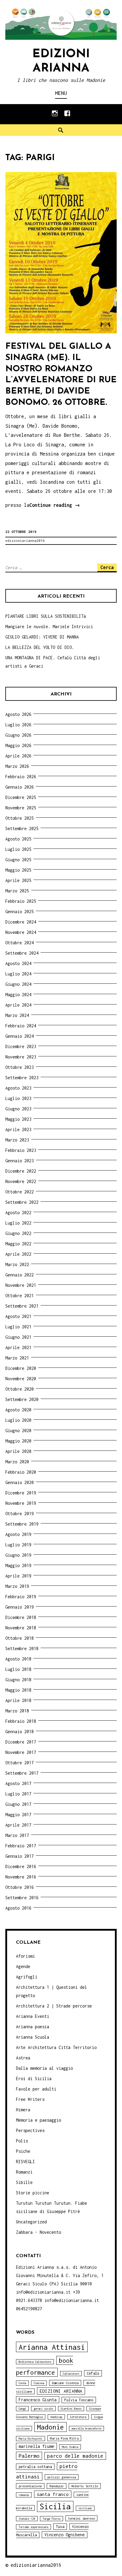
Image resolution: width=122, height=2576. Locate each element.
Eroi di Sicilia (34, 2079)
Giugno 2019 (18, 1555)
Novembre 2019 (21, 1503)
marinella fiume (36, 2446)
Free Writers (30, 2099)
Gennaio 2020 (20, 1482)
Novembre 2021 (21, 1285)
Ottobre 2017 (20, 1763)
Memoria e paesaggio (38, 2120)
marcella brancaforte (86, 2428)
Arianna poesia (33, 2027)
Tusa (60, 2527)
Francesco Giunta (38, 2400)
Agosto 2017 (18, 1783)
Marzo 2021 (17, 1358)
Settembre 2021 (22, 1306)
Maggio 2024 (18, 995)
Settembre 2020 (22, 1399)
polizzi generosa (62, 2477)
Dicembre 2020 (21, 1368)
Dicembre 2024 (21, 922)
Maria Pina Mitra (64, 2438)
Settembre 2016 (22, 1898)
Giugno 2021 (18, 1337)
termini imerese (81, 2518)
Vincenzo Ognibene (65, 2535)
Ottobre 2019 (20, 1514)
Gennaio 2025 (20, 912)
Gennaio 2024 (20, 1036)
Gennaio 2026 (20, 787)
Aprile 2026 (18, 756)
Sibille (24, 2182)
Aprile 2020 (18, 1451)
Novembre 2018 (21, 1628)
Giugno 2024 (18, 984)
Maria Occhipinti (30, 2439)
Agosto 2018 (18, 1659)
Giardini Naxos (71, 2409)
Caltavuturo (71, 2374)
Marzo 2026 (17, 766)
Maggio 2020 (18, 1441)
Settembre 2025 (22, 828)
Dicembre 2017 (21, 1742)
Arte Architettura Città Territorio (56, 2047)
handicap (56, 2417)
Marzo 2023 (17, 1140)
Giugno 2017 (18, 1804)
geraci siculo (43, 2409)
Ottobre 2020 (20, 1389)
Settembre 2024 (22, 953)
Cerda (22, 2383)
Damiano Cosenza (65, 2383)
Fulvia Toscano (79, 2400)
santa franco (53, 2494)
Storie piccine (33, 2193)
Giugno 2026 (18, 735)
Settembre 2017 (22, 1773)
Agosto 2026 (18, 714)
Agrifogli (27, 1977)
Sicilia (55, 2506)
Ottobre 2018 (20, 1638)
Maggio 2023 (18, 1119)
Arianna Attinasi (52, 2347)
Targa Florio (52, 2519)
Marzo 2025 (17, 891)
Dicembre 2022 (21, 1171)
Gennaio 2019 (20, 1607)
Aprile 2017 (18, 1825)
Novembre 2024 (21, 932)
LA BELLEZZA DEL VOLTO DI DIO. (40, 647)
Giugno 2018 (18, 1680)
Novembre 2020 (21, 1379)
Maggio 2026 (18, 745)
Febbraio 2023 (21, 1150)
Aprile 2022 (18, 1254)
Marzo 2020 (17, 1462)
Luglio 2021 (18, 1327)
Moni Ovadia (70, 2447)
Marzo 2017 (17, 1835)
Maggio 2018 (18, 1690)
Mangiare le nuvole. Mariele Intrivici (49, 627)
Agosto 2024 (18, 963)
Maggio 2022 (18, 1244)
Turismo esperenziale (33, 2527)
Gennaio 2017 (20, 1856)
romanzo (24, 2495)
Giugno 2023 (18, 1109)
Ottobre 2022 (20, 1192)
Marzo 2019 (17, 1586)
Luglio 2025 (18, 849)
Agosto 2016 (18, 1908)
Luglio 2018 (18, 1669)
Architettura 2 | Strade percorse (54, 2006)
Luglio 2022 (18, 1223)
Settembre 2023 (22, 1078)
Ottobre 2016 (20, 1887)
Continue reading (55, 506)
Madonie (50, 2427)
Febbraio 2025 (21, 901)
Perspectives (30, 2130)
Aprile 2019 (18, 1576)
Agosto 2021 (18, 1316)
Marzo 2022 (17, 1264)
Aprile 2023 (18, 1129)
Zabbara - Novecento (38, 2232)
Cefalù (93, 2373)
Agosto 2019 (18, 1534)
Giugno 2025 (18, 860)
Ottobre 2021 (20, 1296)
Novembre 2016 (21, 1877)
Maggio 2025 (18, 870)
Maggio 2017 (18, 1815)
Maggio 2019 (18, 1565)
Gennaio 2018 (20, 1732)
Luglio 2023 (18, 1098)
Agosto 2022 (18, 1213)
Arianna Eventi (33, 2016)
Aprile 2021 (18, 1347)
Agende (23, 1966)
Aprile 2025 (18, 880)
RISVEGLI (25, 2162)
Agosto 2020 (18, 1410)
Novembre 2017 (21, 1752)
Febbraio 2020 (21, 1472)
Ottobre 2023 (20, 1067)
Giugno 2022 (18, 1233)
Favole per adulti (36, 2089)
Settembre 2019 (22, 1524)
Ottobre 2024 (20, 943)
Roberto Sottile (85, 2486)
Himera (23, 2110)
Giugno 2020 (18, 1431)
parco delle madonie (75, 2456)
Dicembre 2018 (21, 1617)
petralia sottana (35, 2467)
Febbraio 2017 (21, 1846)
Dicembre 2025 (21, 797)
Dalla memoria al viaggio (44, 2068)
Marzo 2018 (17, 1711)
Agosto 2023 (18, 1088)
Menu (61, 93)
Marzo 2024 (17, 1015)
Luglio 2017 (18, 1794)
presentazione (30, 2486)
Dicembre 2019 (21, 1493)
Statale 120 (27, 2519)
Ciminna (39, 2383)
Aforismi (25, 1956)
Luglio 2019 (18, 1545)
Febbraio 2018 (21, 1721)
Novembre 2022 (21, 1181)
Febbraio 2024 (21, 1026)
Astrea (23, 2058)
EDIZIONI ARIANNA (61, 2391)
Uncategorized (31, 2222)
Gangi (22, 2409)
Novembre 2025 (21, 808)
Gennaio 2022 (20, 1275)
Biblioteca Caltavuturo (35, 2362)
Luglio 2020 (18, 1420)
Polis (22, 2141)
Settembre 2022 (22, 1202)
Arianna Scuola (33, 2037)
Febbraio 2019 (21, 1597)
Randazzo (57, 2486)
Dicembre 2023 (21, 1046)
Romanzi (24, 2172)
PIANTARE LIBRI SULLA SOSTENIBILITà (46, 616)
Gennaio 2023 (20, 1161)
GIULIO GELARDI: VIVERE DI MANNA (42, 637)
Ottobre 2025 (20, 818)
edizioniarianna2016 (25, 540)
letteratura (78, 2417)
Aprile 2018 (18, 1700)
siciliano (85, 2508)
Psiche (23, 2151)
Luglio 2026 (18, 725)
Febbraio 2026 (21, 777)
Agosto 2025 (18, 839)
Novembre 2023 (21, 1057)
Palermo (29, 2456)
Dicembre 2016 (21, 1866)
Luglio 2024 (18, 974)
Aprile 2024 (18, 1005)
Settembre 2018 (22, 1648)
